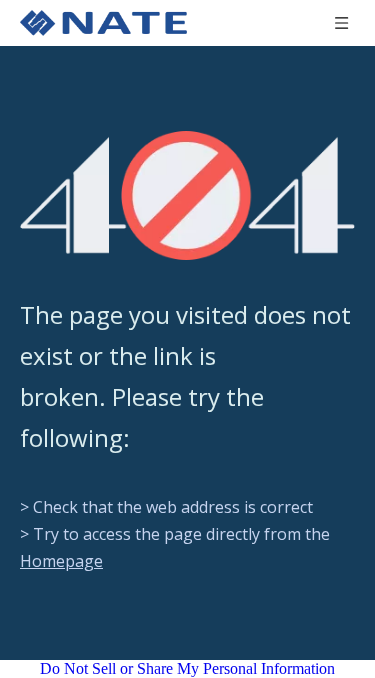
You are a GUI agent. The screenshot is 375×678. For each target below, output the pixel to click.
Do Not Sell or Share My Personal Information (187, 668)
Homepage (61, 561)
